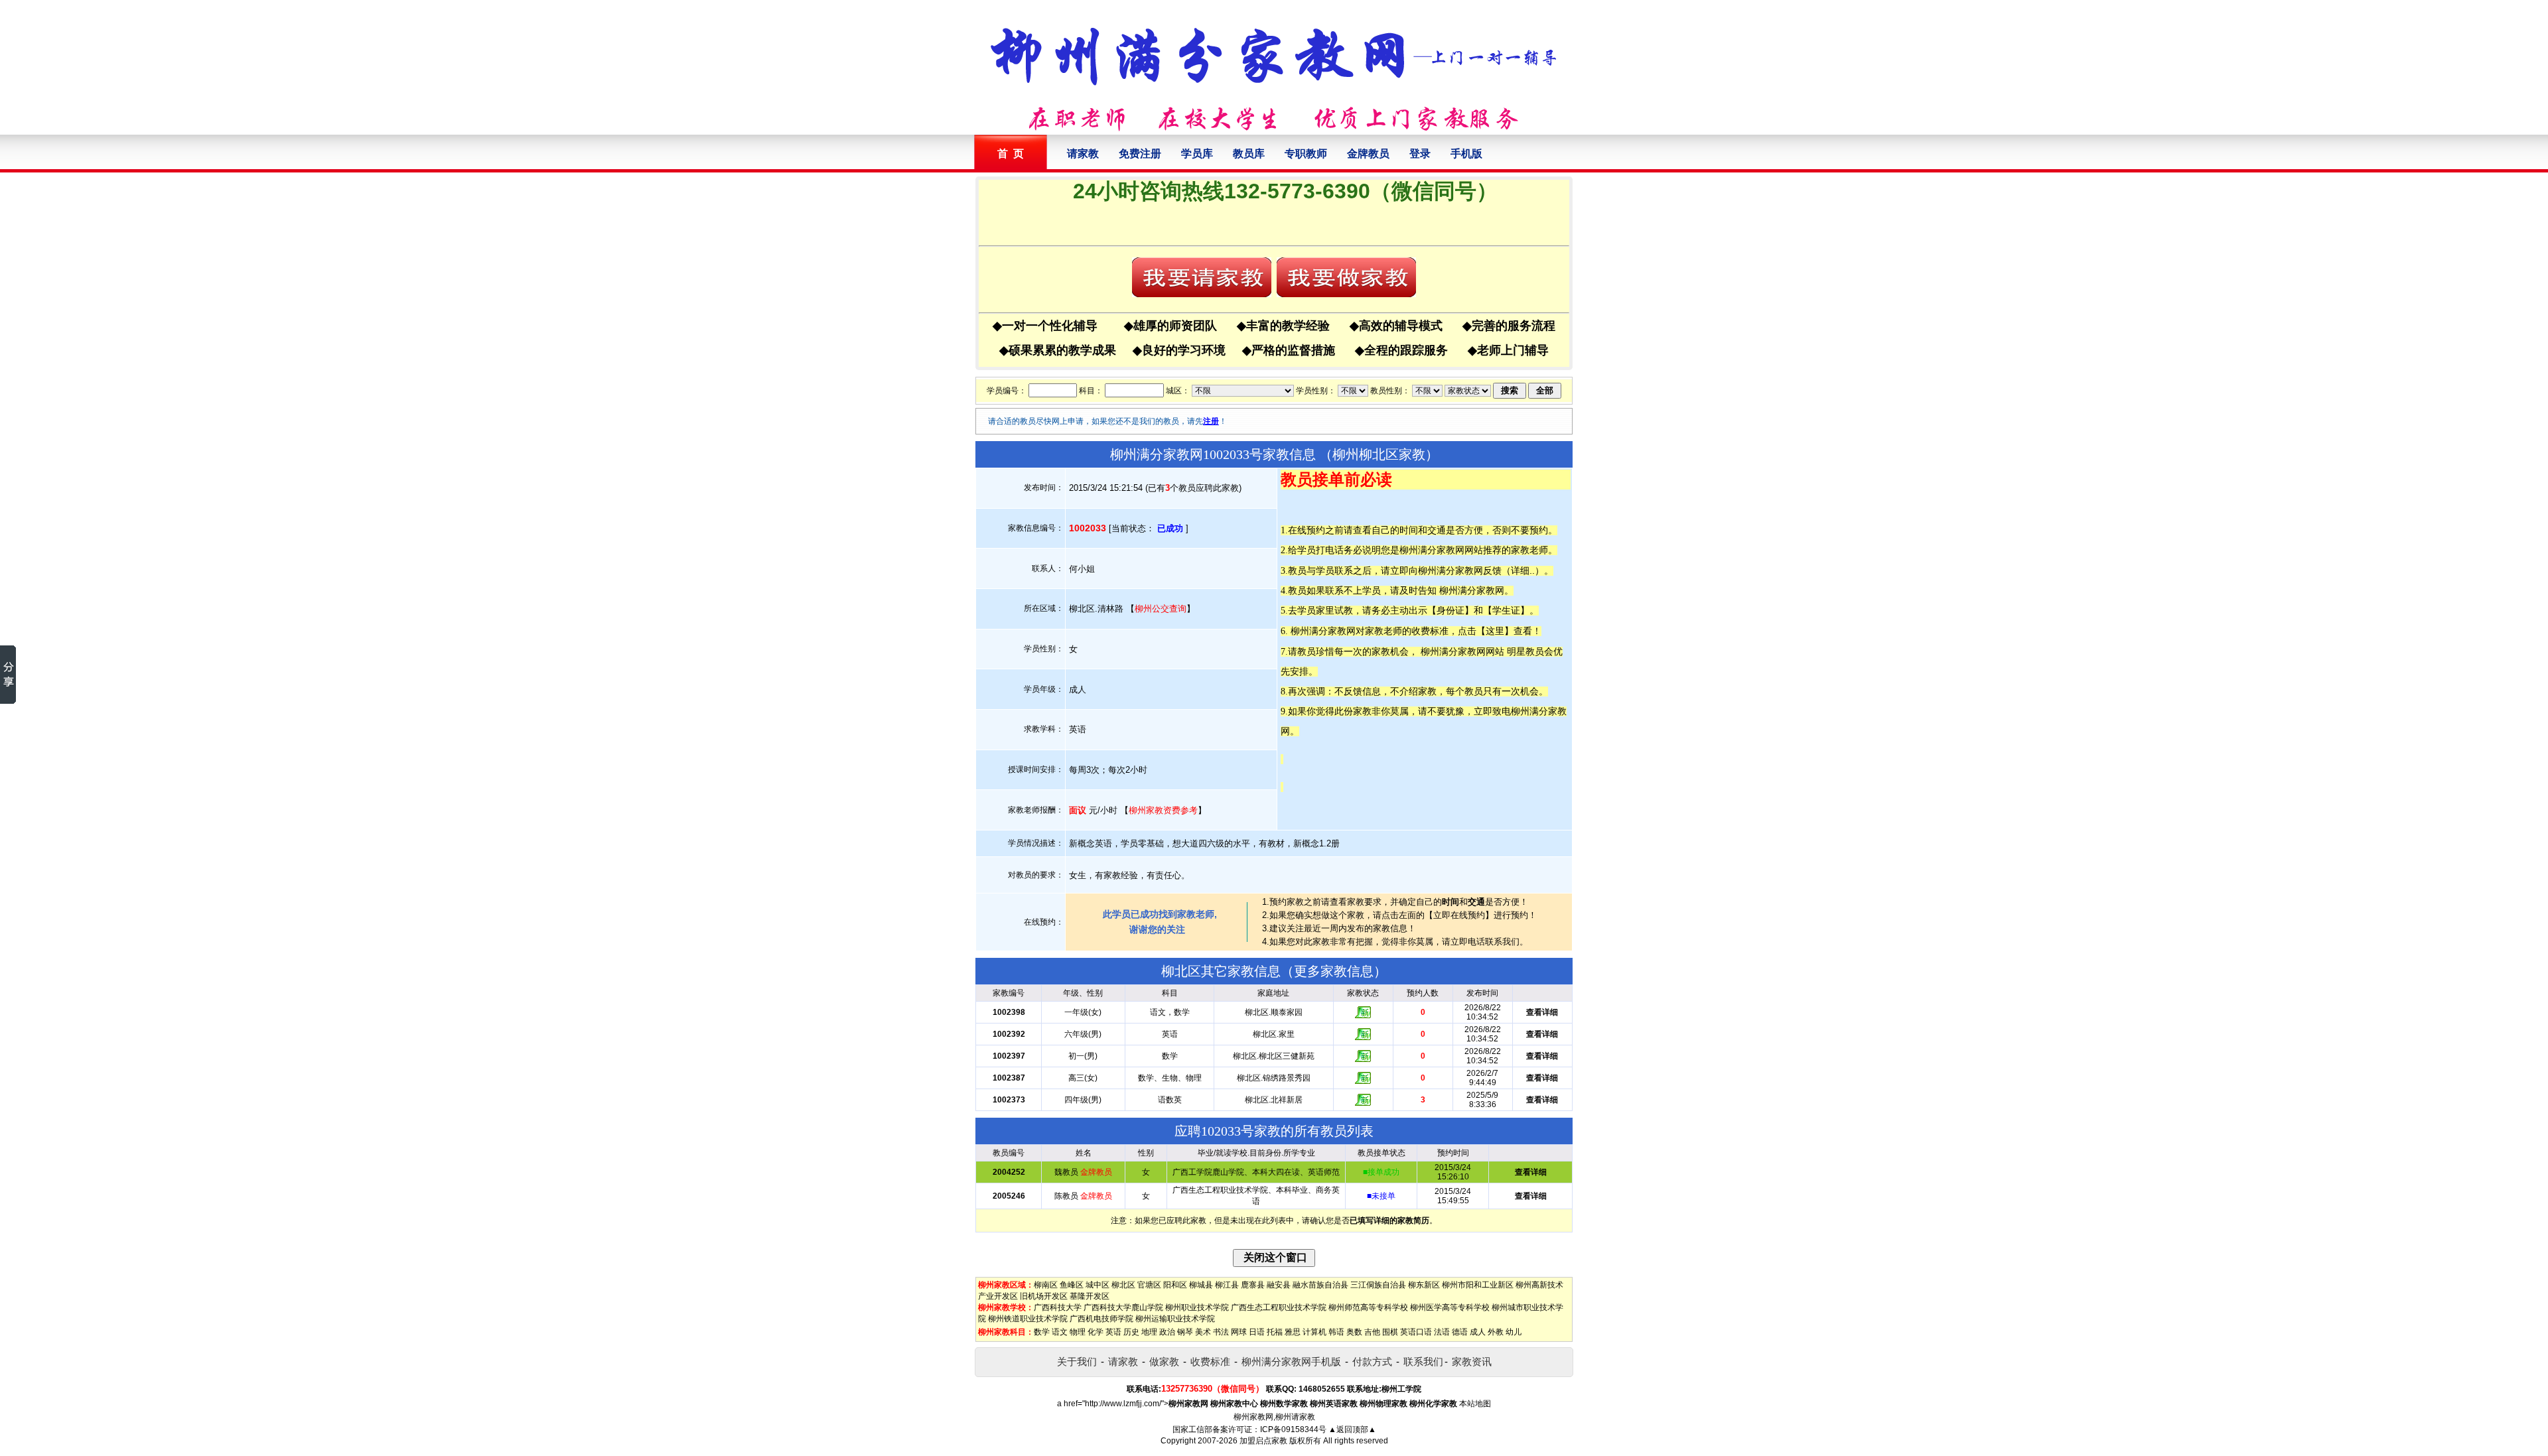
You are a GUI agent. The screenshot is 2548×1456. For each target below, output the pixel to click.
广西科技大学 (1058, 1307)
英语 (1113, 1332)
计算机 (1314, 1332)
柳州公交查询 (1161, 609)
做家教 (1164, 1361)
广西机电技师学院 (1101, 1319)
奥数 (1354, 1332)
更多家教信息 (1334, 971)
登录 (1420, 154)
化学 (1096, 1332)
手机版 (1466, 154)
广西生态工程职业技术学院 (1279, 1307)
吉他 (1372, 1332)
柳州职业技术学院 (1197, 1307)
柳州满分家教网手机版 (1291, 1361)
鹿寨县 (1253, 1285)
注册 (1211, 421)
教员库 (1249, 154)
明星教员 (1525, 651)
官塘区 (1149, 1285)
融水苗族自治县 (1320, 1285)
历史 (1131, 1332)
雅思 (1293, 1332)
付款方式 (1372, 1361)
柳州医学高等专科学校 (1450, 1307)
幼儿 (1514, 1332)
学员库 (1197, 154)
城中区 (1097, 1285)
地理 (1149, 1332)
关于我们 (1077, 1361)
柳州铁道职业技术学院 (1028, 1319)
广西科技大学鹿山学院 (1123, 1307)
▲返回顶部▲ (1352, 1429)
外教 (1496, 1332)
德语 (1460, 1332)
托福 (1275, 1332)
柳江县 (1227, 1285)
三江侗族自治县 (1378, 1285)
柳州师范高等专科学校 (1368, 1307)
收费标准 (1210, 1361)
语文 (1060, 1332)
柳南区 (1046, 1285)
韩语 (1336, 1332)
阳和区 (1175, 1285)
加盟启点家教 (1263, 1441)
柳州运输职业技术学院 (1175, 1319)
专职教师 (1306, 154)
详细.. (1523, 570)
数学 (1042, 1332)
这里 (1495, 631)
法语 (1442, 1332)
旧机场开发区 (1044, 1296)
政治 (1167, 1332)
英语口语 (1416, 1332)
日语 (1257, 1332)
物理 (1078, 1332)
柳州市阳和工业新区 (1478, 1285)
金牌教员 (1368, 154)
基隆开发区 (1090, 1296)
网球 (1239, 1332)
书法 (1221, 1332)
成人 (1478, 1332)
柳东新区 (1424, 1285)
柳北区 (1123, 1285)
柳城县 (1201, 1285)
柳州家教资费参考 (1163, 810)
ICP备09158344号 (1293, 1429)
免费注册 (1140, 154)
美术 (1203, 1332)
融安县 (1279, 1285)
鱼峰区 (1072, 1285)
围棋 (1390, 1332)
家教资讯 (1472, 1361)
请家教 (1083, 154)
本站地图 (1475, 1404)
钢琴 (1185, 1332)
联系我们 (1423, 1361)
